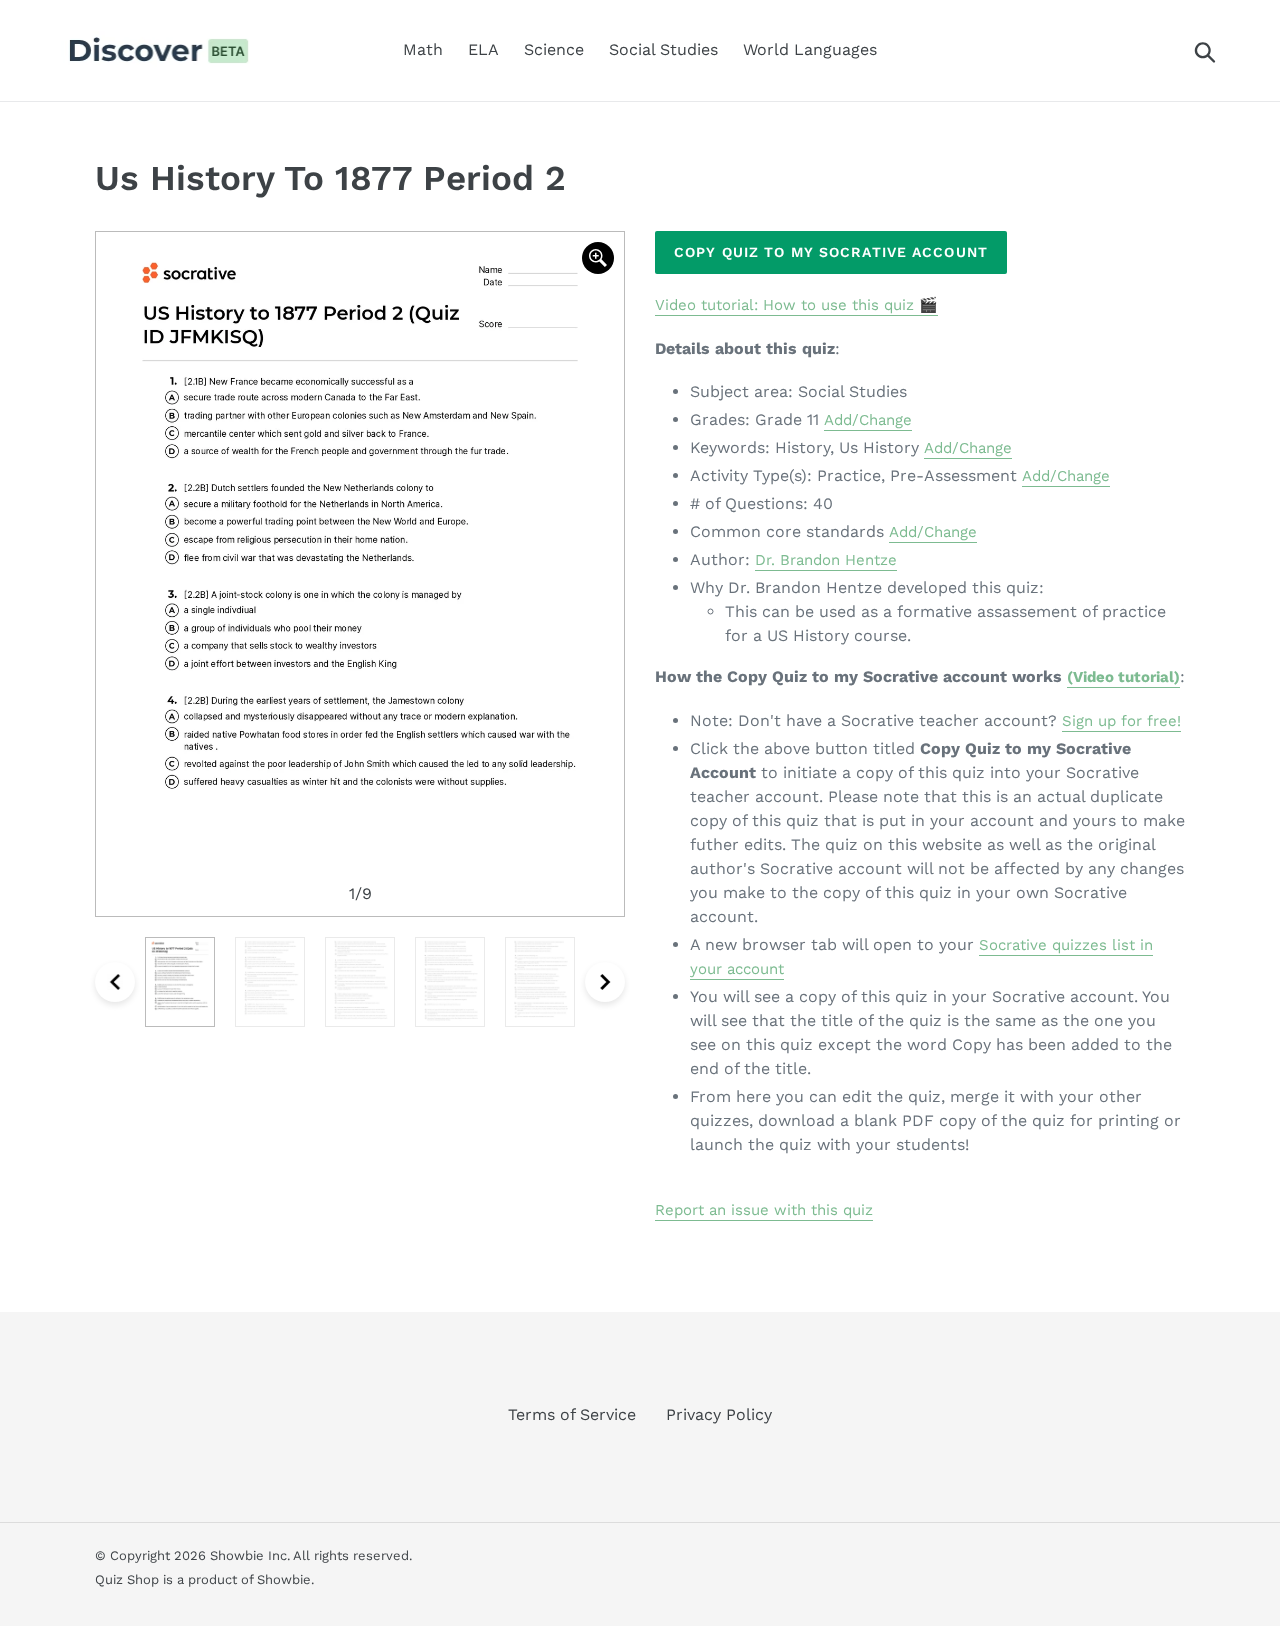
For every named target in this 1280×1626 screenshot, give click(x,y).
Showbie (284, 1579)
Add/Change (868, 420)
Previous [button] (115, 982)
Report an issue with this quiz (764, 1210)
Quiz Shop (127, 1579)
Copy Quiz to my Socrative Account (831, 252)
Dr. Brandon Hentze (826, 560)
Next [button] (605, 982)
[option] (360, 574)
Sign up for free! (1121, 721)
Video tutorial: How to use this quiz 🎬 (796, 305)
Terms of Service (572, 1414)
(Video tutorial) (1123, 677)
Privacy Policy (719, 1414)
